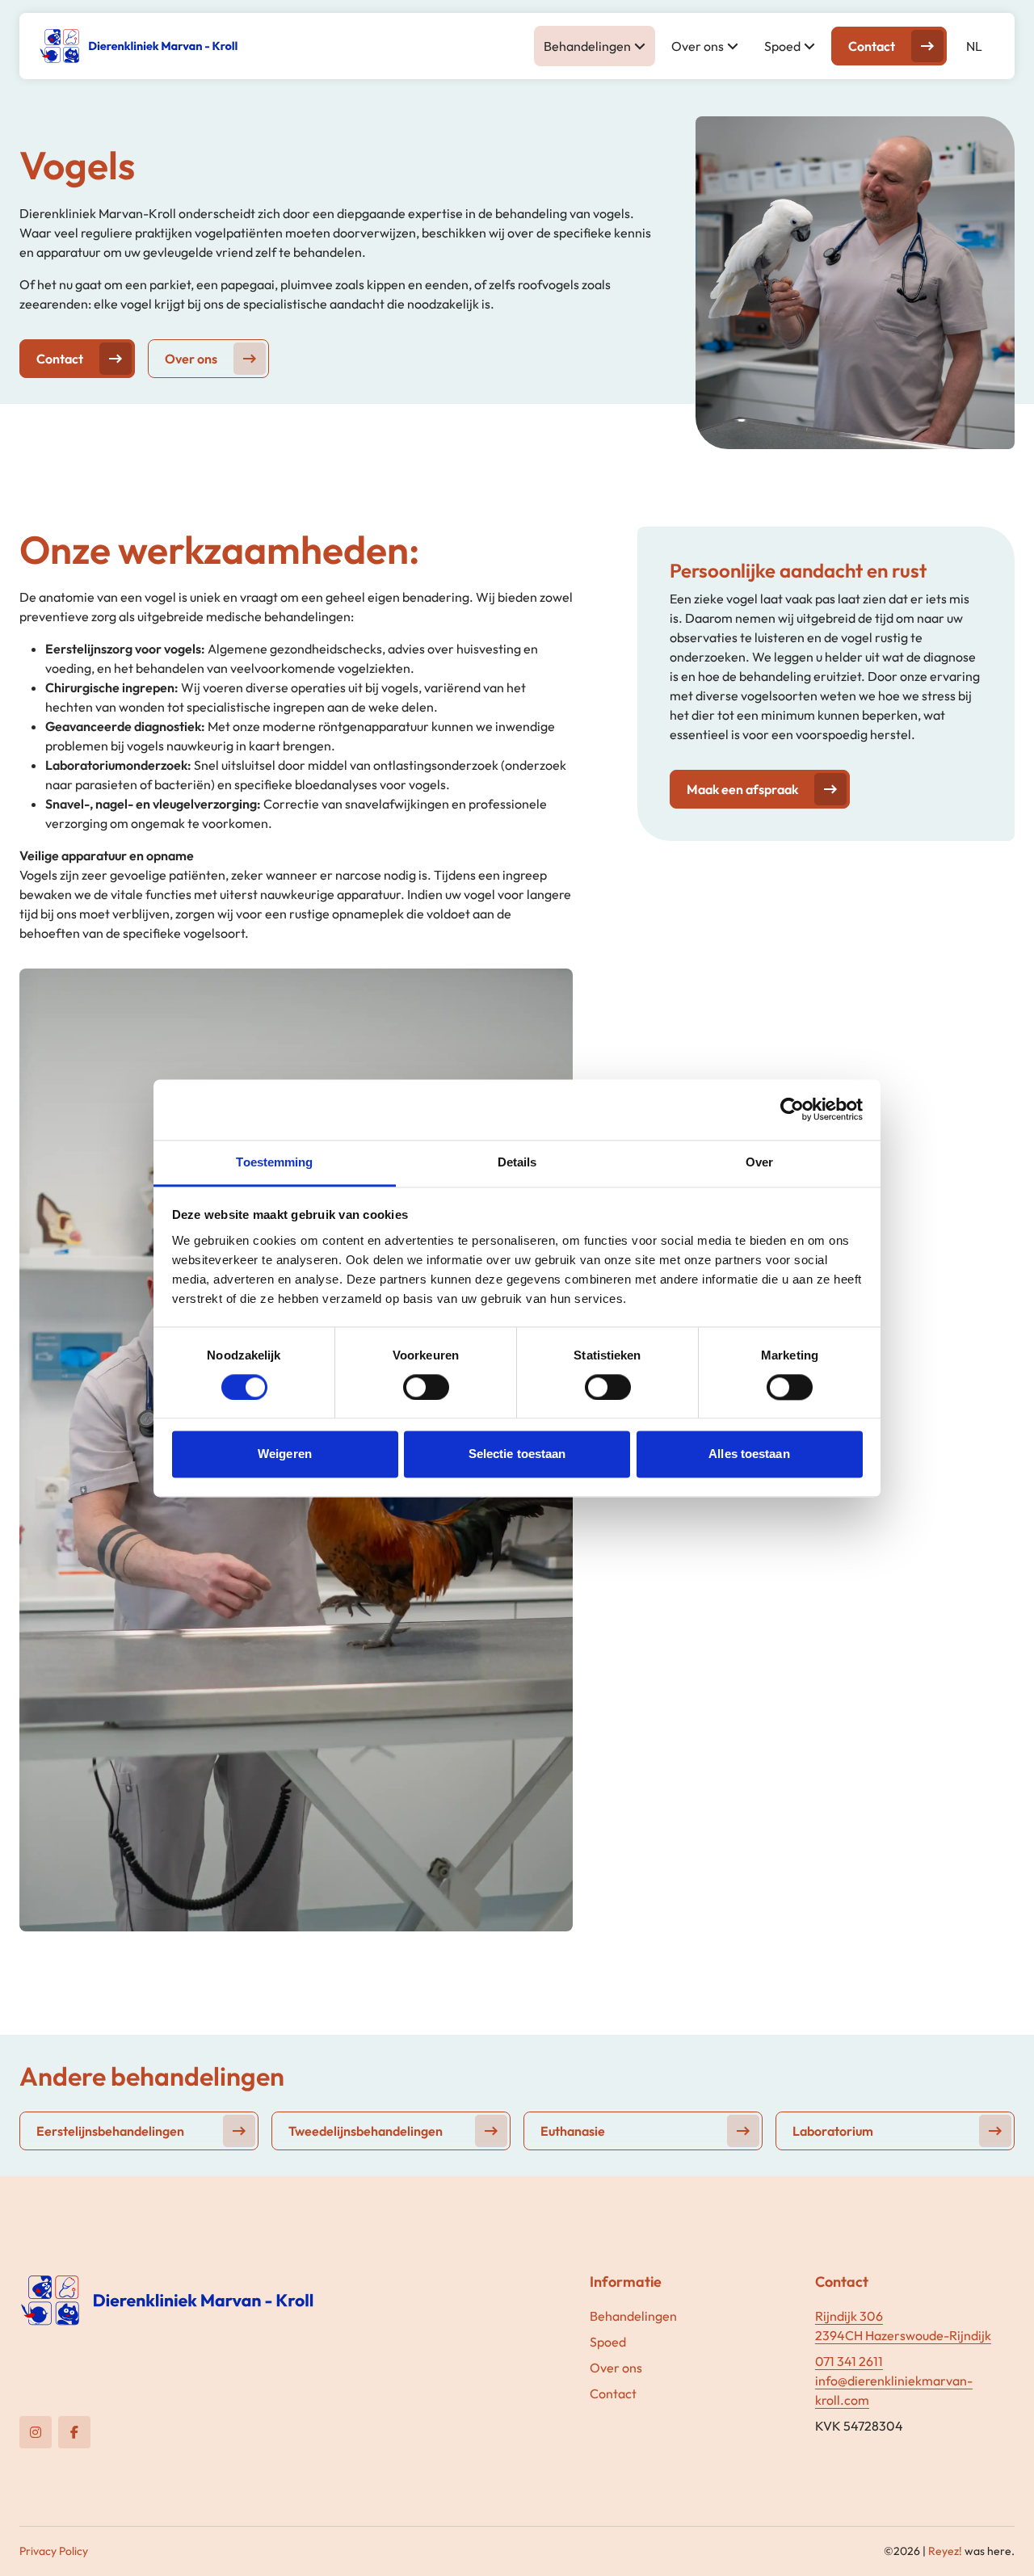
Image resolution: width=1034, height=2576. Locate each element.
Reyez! (945, 2551)
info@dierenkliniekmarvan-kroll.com (894, 2390)
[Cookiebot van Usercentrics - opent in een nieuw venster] (792, 1109)
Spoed (782, 46)
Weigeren (285, 1454)
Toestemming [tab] (274, 1162)
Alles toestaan (749, 1454)
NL (974, 46)
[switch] (426, 1387)
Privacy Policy (54, 2551)
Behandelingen (587, 46)
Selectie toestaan (517, 1454)
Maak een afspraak (742, 789)
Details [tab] (517, 1162)
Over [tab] (759, 1162)
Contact (872, 46)
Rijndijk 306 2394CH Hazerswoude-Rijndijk (903, 2326)
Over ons (698, 46)
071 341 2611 (849, 2361)
